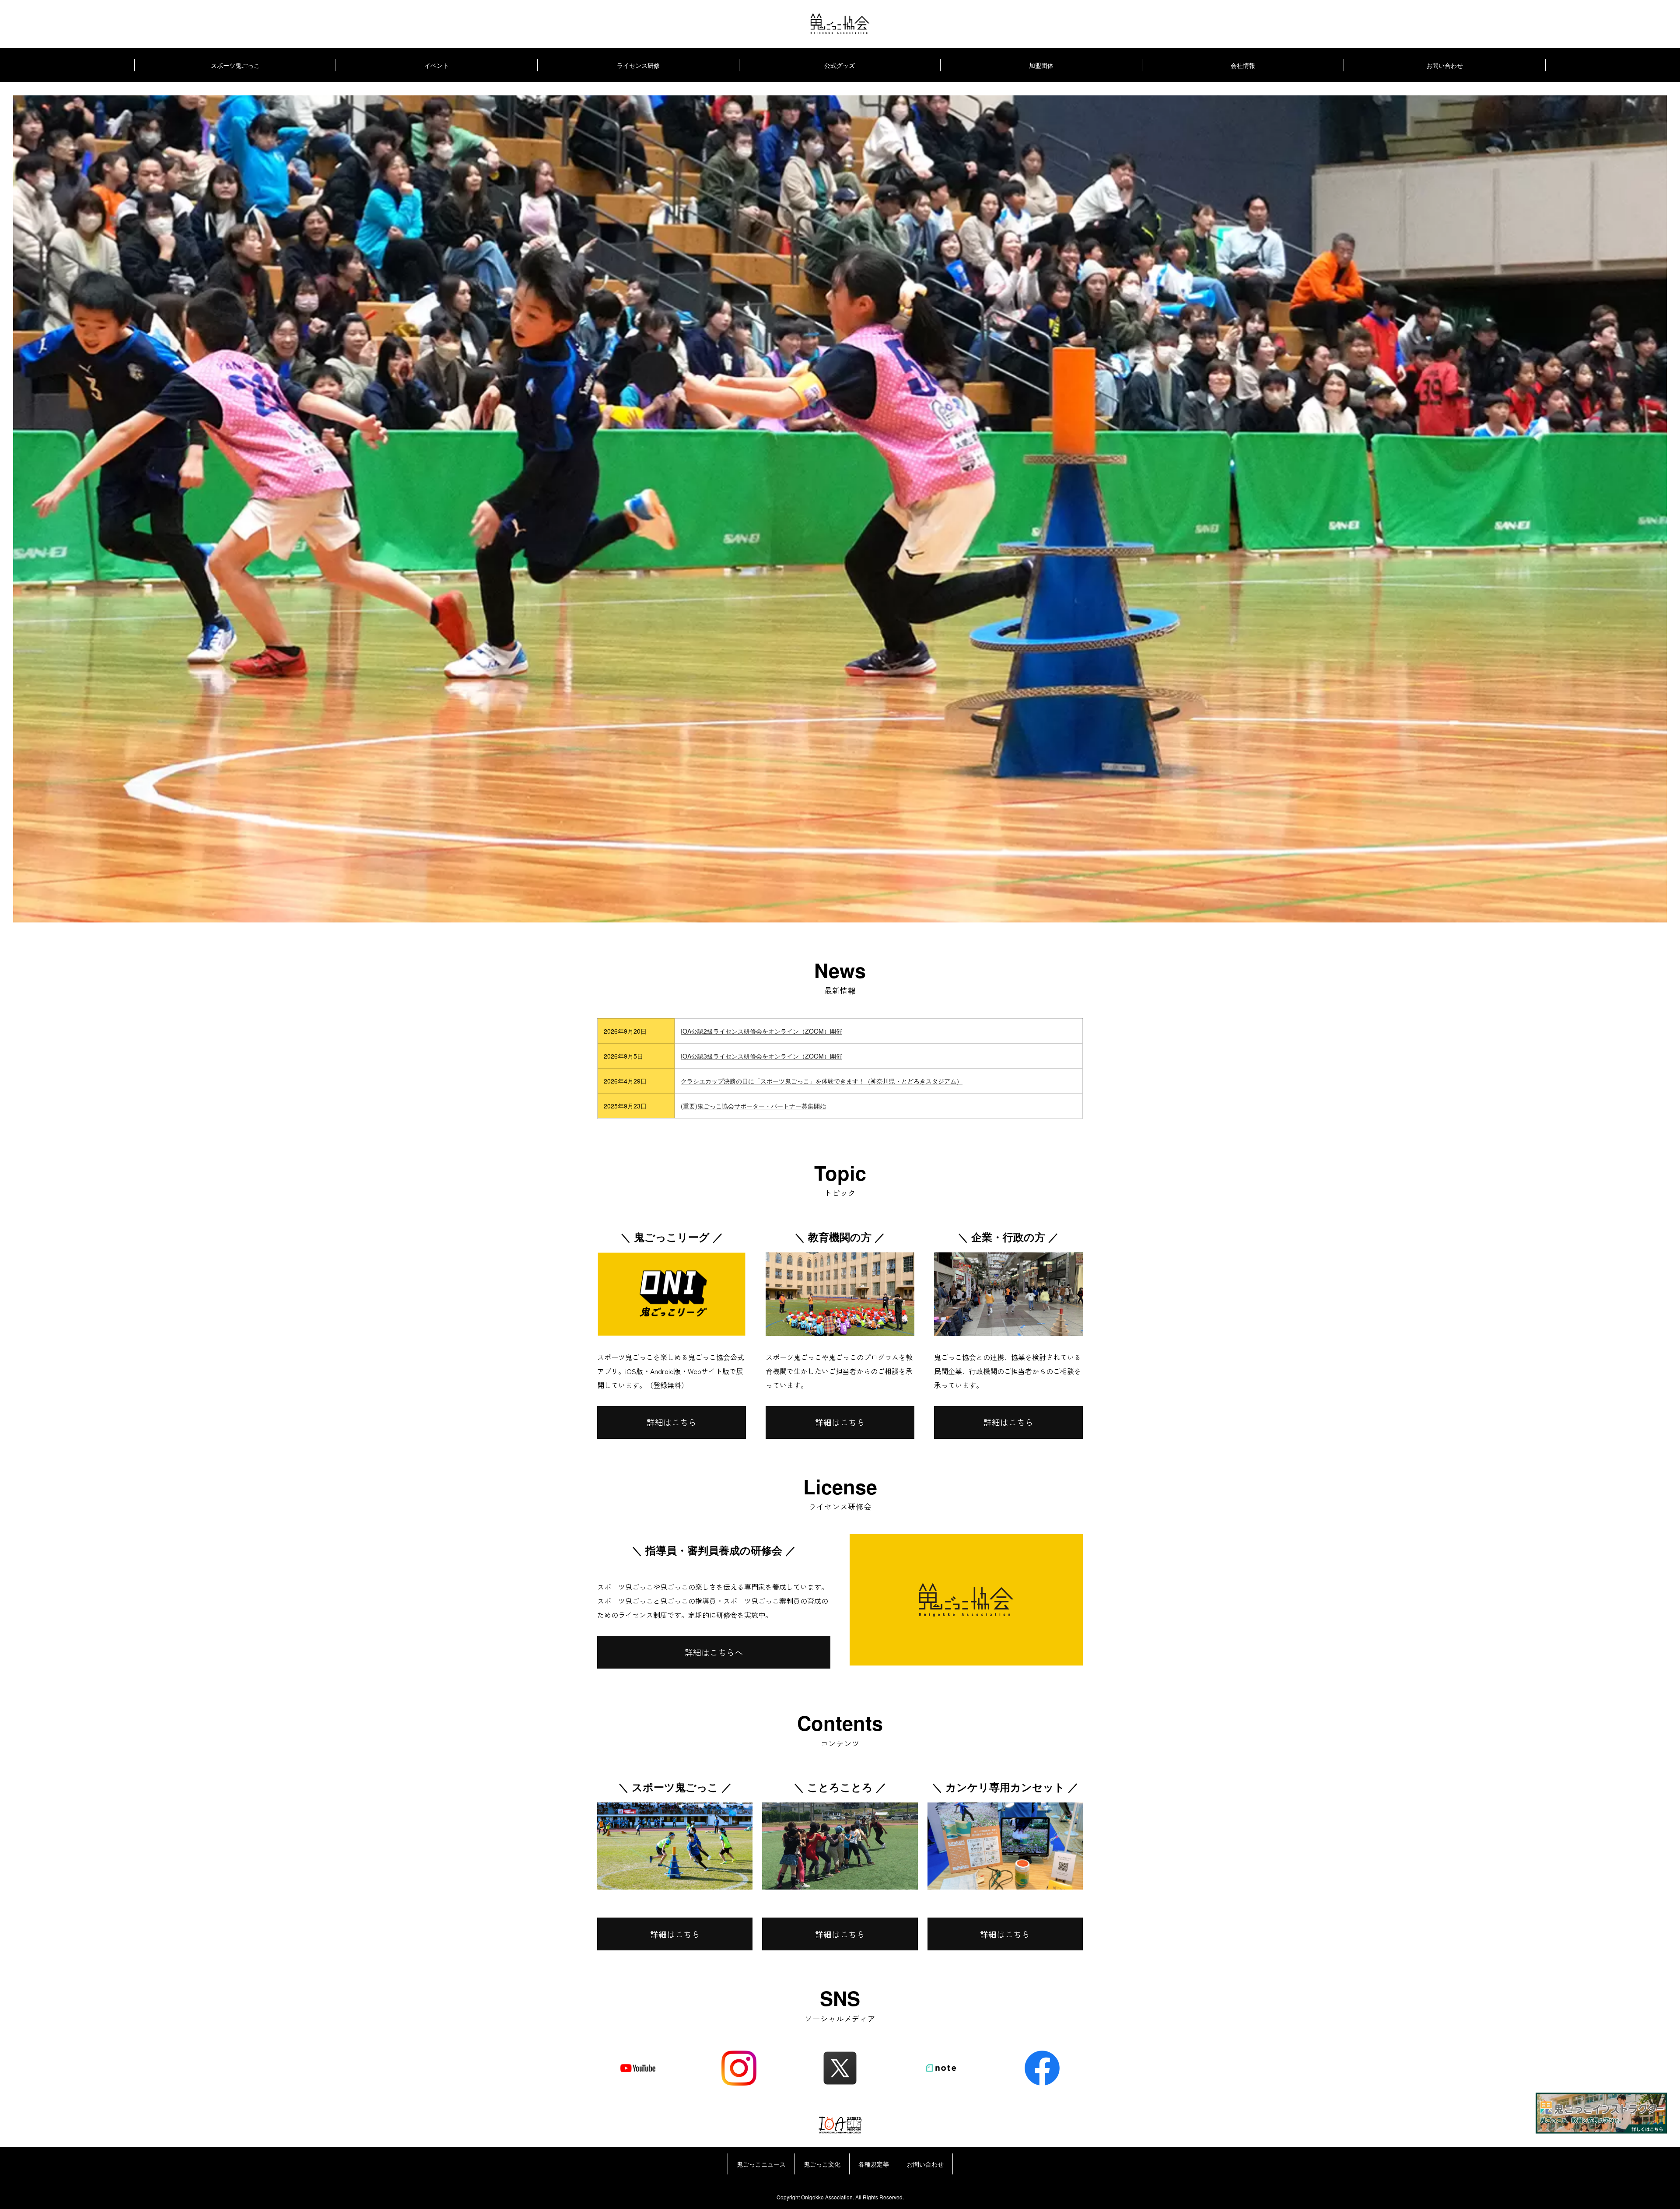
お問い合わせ (1445, 65)
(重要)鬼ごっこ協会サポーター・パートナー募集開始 (753, 1106)
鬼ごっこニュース (761, 2164)
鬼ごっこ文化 (822, 2164)
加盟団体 (1041, 65)
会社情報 (1243, 65)
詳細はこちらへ (714, 1652)
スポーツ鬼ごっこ (235, 65)
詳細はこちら (672, 1422)
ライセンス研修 (638, 65)
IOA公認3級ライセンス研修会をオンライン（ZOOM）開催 (761, 1056)
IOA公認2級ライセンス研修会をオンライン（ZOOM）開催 (761, 1031)
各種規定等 (874, 2164)
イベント (437, 65)
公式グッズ (840, 65)
